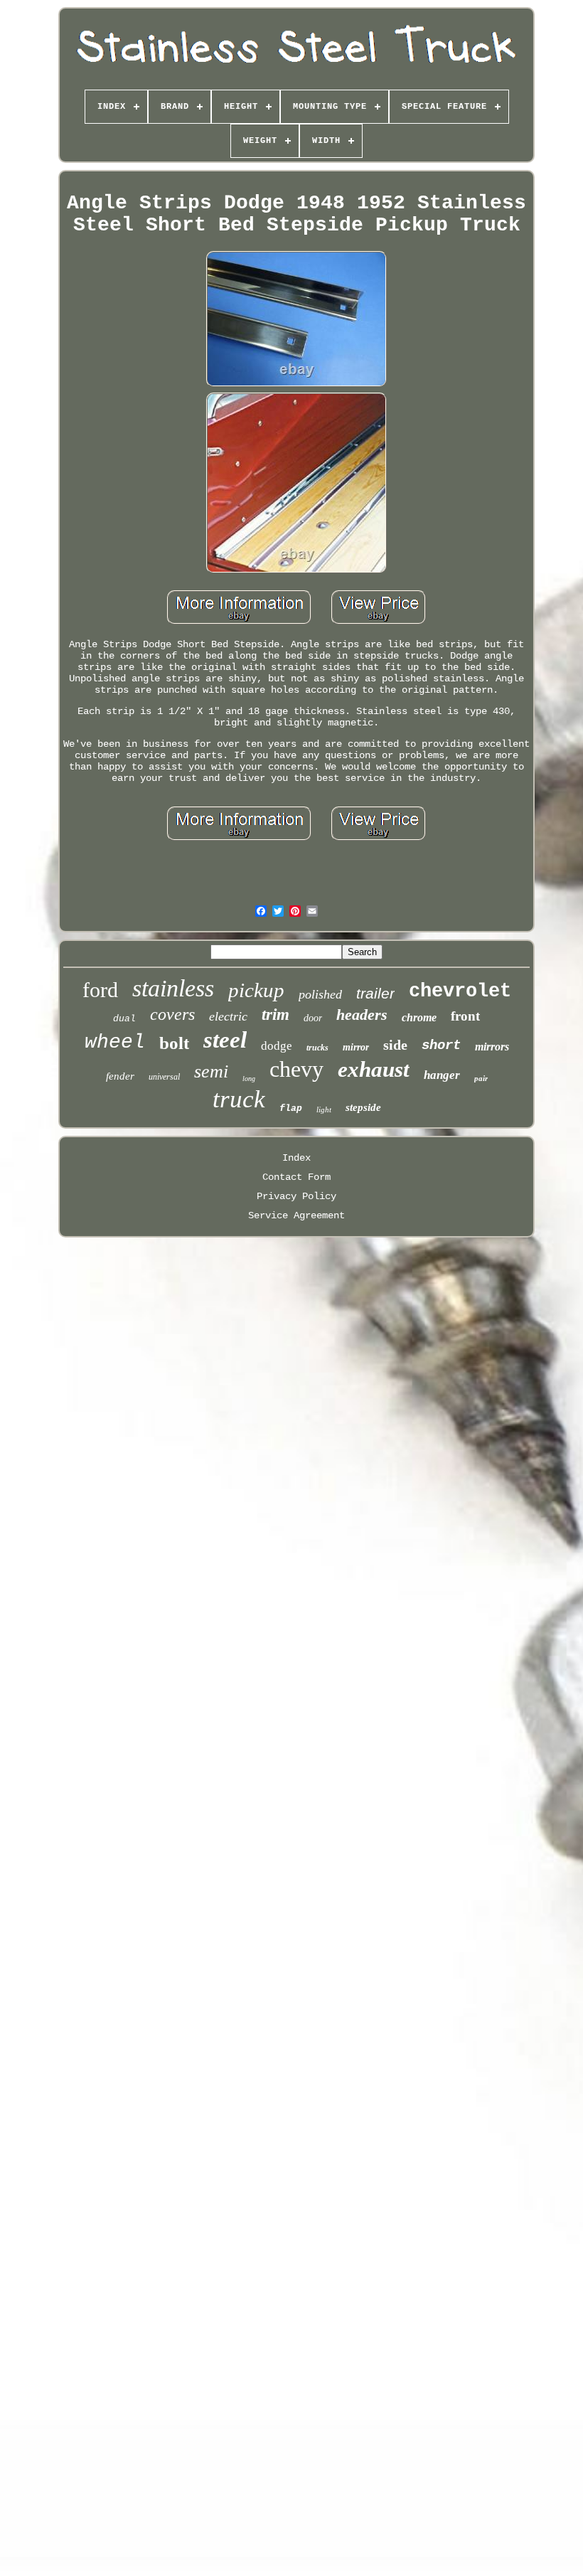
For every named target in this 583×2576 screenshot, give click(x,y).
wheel (115, 1042)
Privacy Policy (296, 1196)
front (465, 1016)
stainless (173, 988)
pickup (256, 990)
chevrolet (460, 991)
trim (276, 1015)
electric (228, 1016)
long (249, 1079)
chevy (296, 1069)
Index (296, 1158)
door (313, 1018)
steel (225, 1040)
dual (124, 1019)
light (324, 1109)
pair (481, 1078)
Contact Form (296, 1177)
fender (120, 1076)
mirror (356, 1047)
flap (291, 1108)
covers (172, 1014)
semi (211, 1071)
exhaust (374, 1069)
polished (320, 994)
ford (100, 990)
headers (362, 1015)
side (395, 1045)
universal (164, 1077)
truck (239, 1099)
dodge (277, 1046)
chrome (419, 1017)
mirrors (492, 1047)
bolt (174, 1043)
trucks (317, 1048)
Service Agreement (296, 1215)
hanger (442, 1075)
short (441, 1045)
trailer (375, 993)
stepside (363, 1107)
